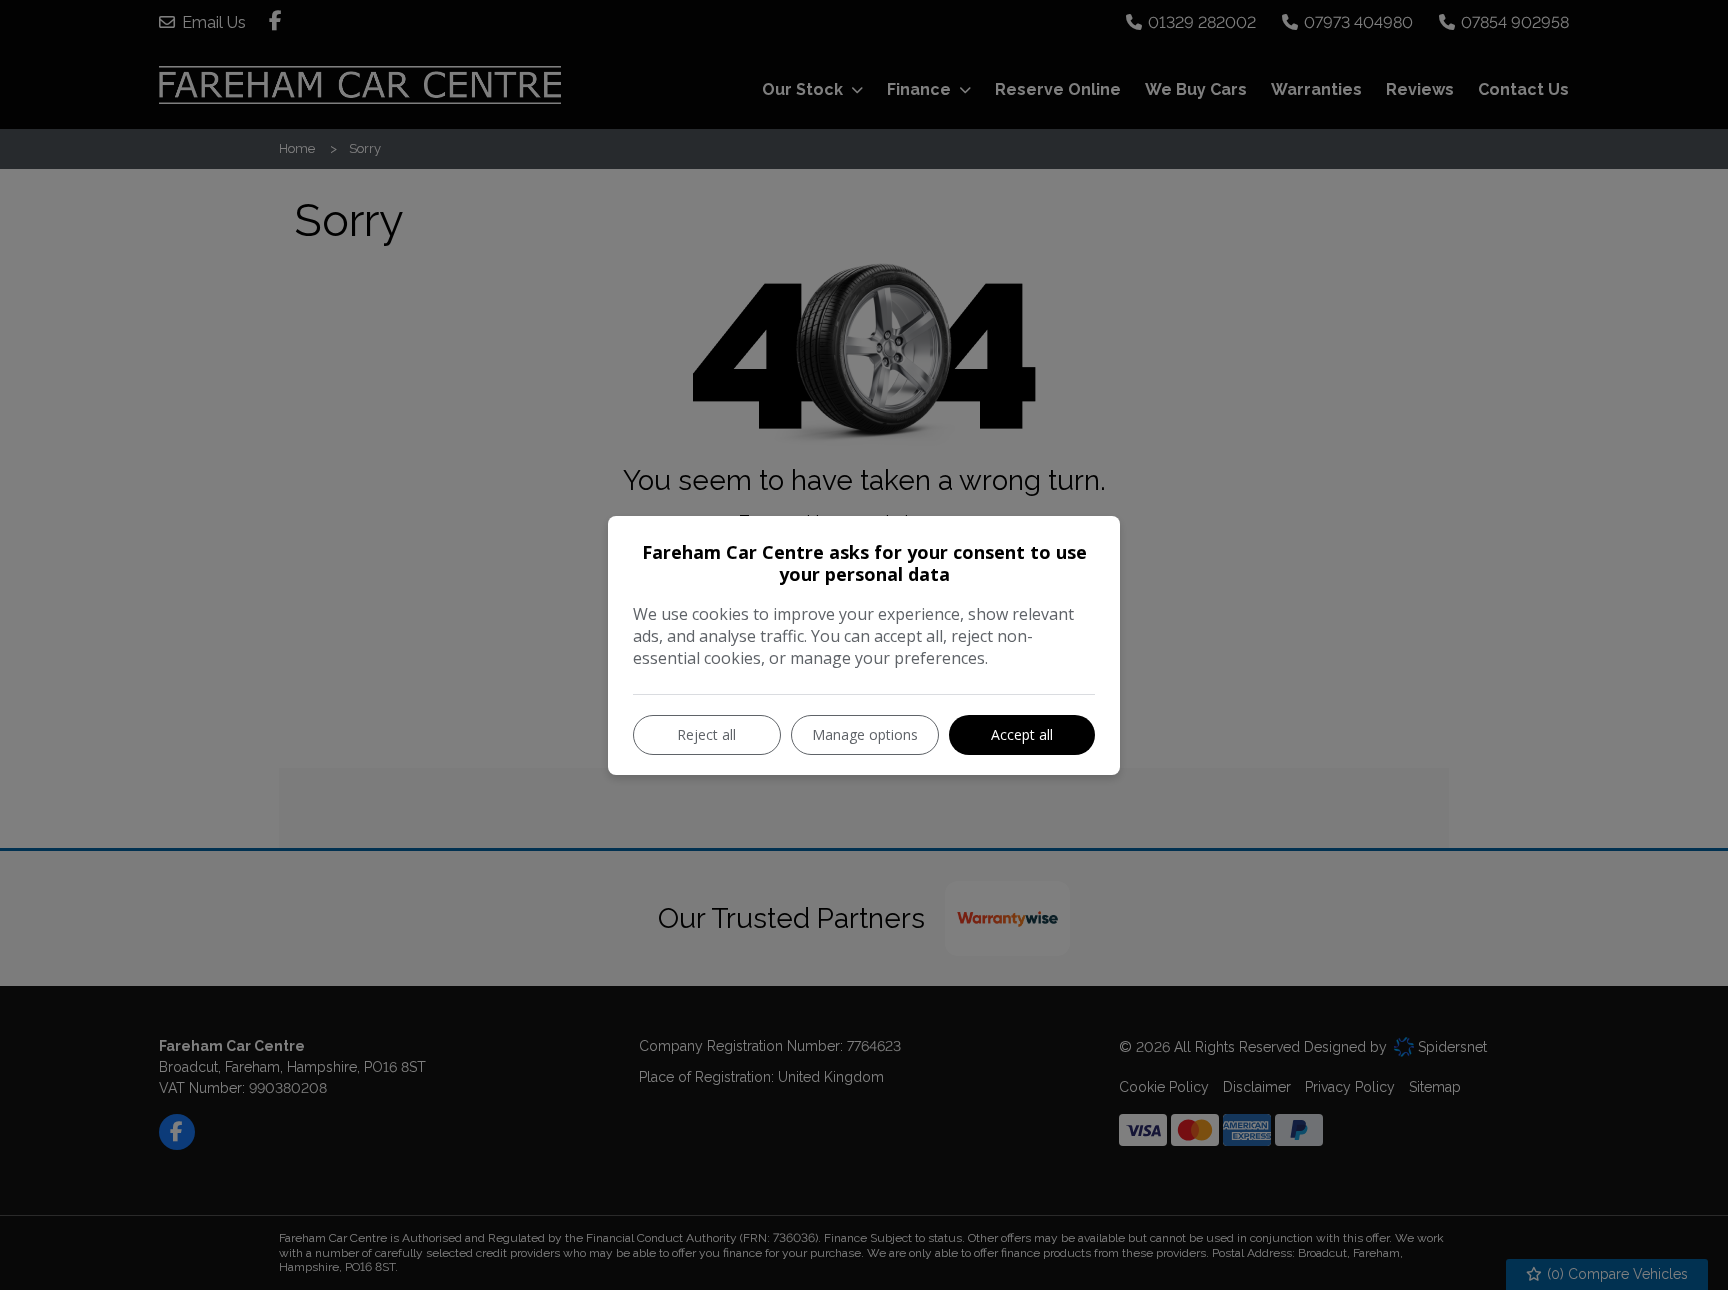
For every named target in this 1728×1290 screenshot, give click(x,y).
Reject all (706, 734)
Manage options (865, 734)
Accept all (1022, 734)
